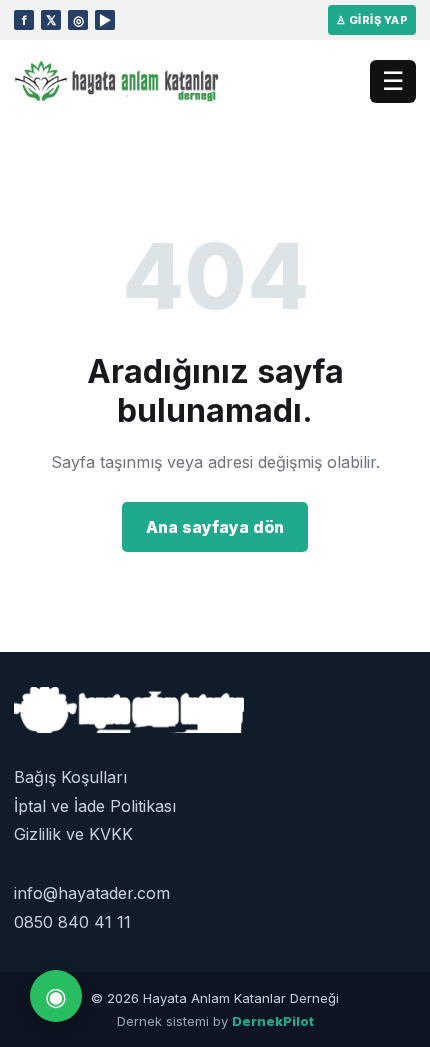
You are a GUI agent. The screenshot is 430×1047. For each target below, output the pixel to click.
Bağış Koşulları (70, 777)
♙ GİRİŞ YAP (372, 20)
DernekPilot (273, 1021)
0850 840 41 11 (72, 922)
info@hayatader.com (92, 893)
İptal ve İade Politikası (95, 806)
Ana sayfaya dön (215, 527)
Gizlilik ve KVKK (73, 834)
